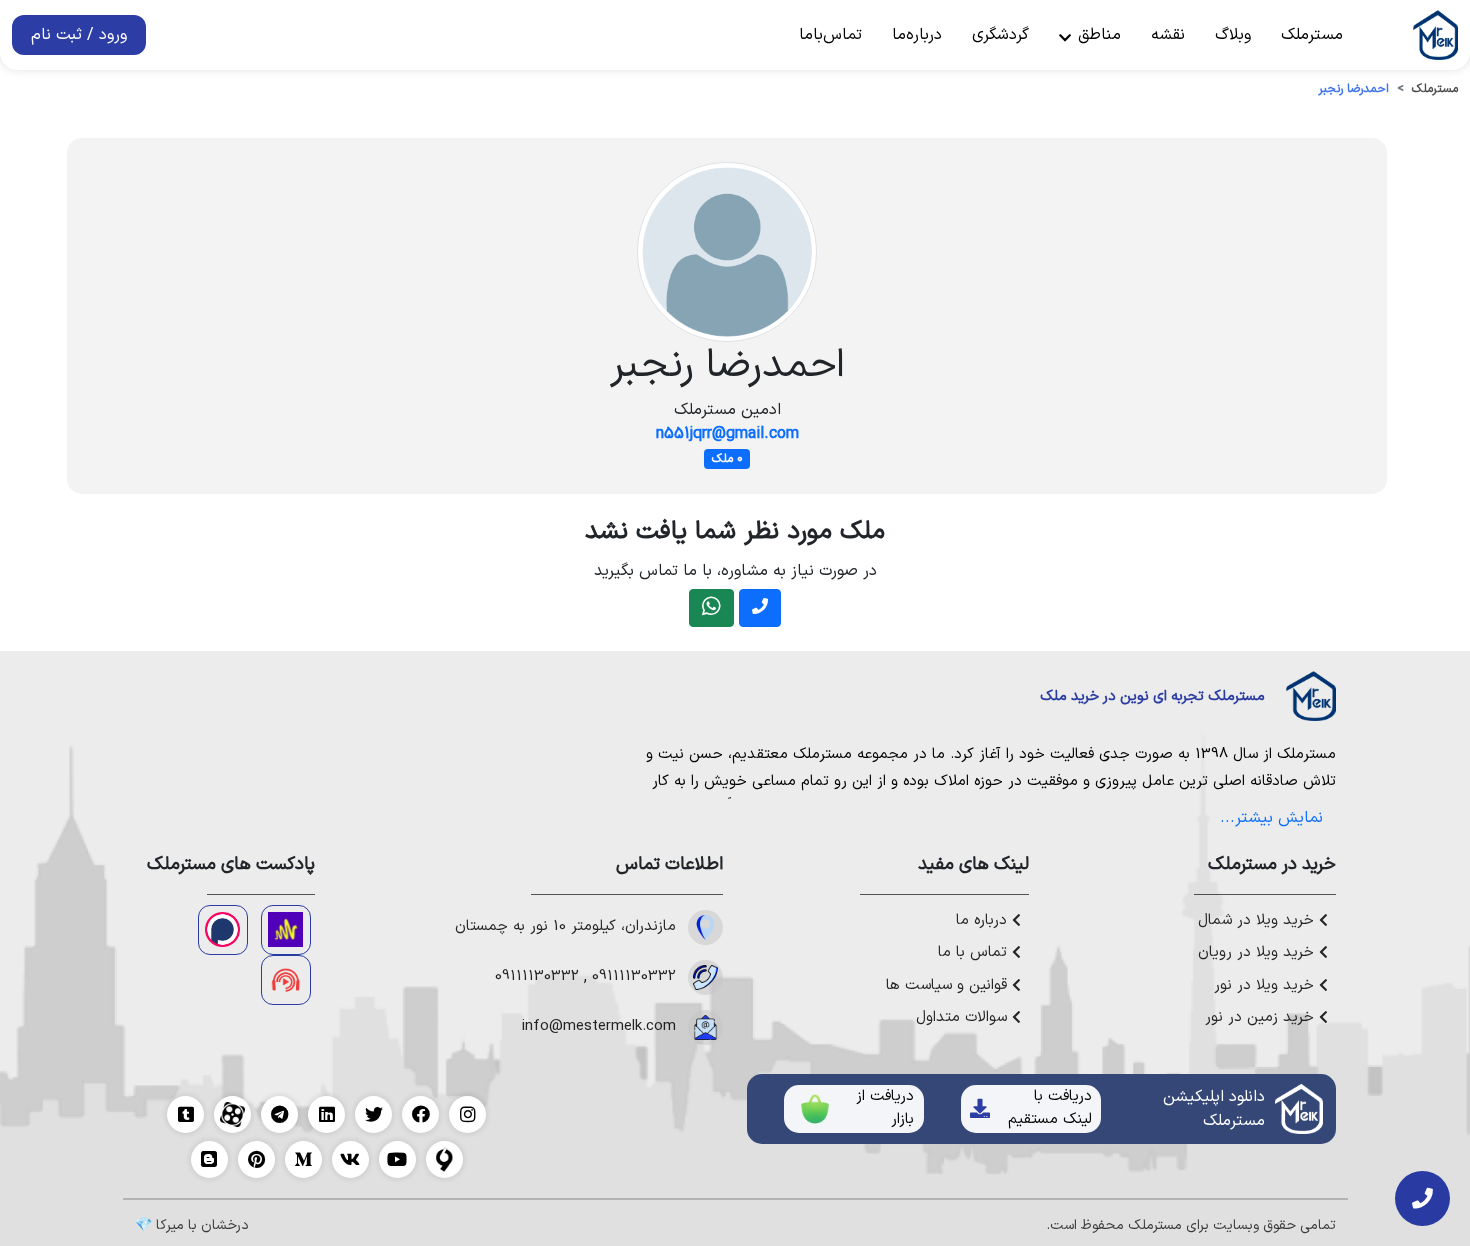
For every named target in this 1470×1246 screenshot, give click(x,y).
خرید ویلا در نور (1266, 986)
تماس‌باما (830, 35)
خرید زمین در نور (1262, 1018)
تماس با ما (975, 953)
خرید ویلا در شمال (1258, 921)
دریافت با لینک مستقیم (1050, 1108)
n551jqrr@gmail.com (727, 434)
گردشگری (1000, 35)
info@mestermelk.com (599, 1027)
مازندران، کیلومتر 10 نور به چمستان (565, 927)
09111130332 (634, 977)
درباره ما (984, 921)
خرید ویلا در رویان (1258, 953)
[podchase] (223, 930)
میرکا (170, 1225)
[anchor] (286, 930)
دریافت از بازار (885, 1108)
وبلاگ (1233, 35)
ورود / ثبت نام (79, 35)
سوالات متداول (964, 1018)
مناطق (1097, 35)
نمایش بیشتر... (1271, 818)
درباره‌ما (917, 35)
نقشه (1168, 35)
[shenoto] (286, 980)
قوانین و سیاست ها (949, 986)
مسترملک (1312, 35)
